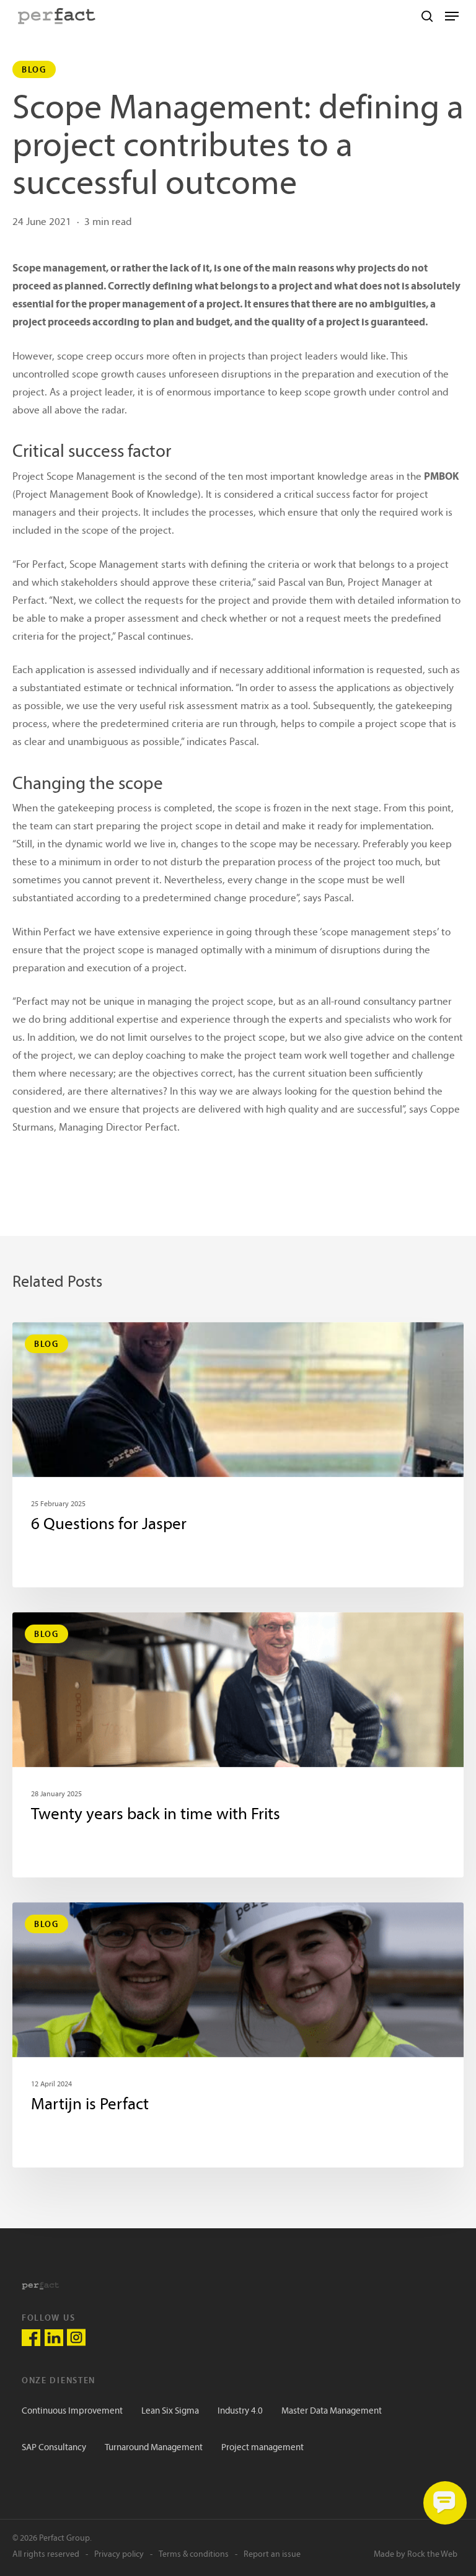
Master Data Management (332, 2411)
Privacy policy (119, 2555)
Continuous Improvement (72, 2411)
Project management (262, 2448)
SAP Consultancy (54, 2448)
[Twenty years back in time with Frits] (238, 1745)
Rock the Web (432, 2555)
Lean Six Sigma (170, 2411)
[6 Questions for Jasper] (238, 1455)
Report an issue (272, 2555)
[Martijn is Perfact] (238, 2035)
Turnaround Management (154, 2448)
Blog (34, 69)
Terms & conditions (194, 2555)
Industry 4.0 (240, 2411)
